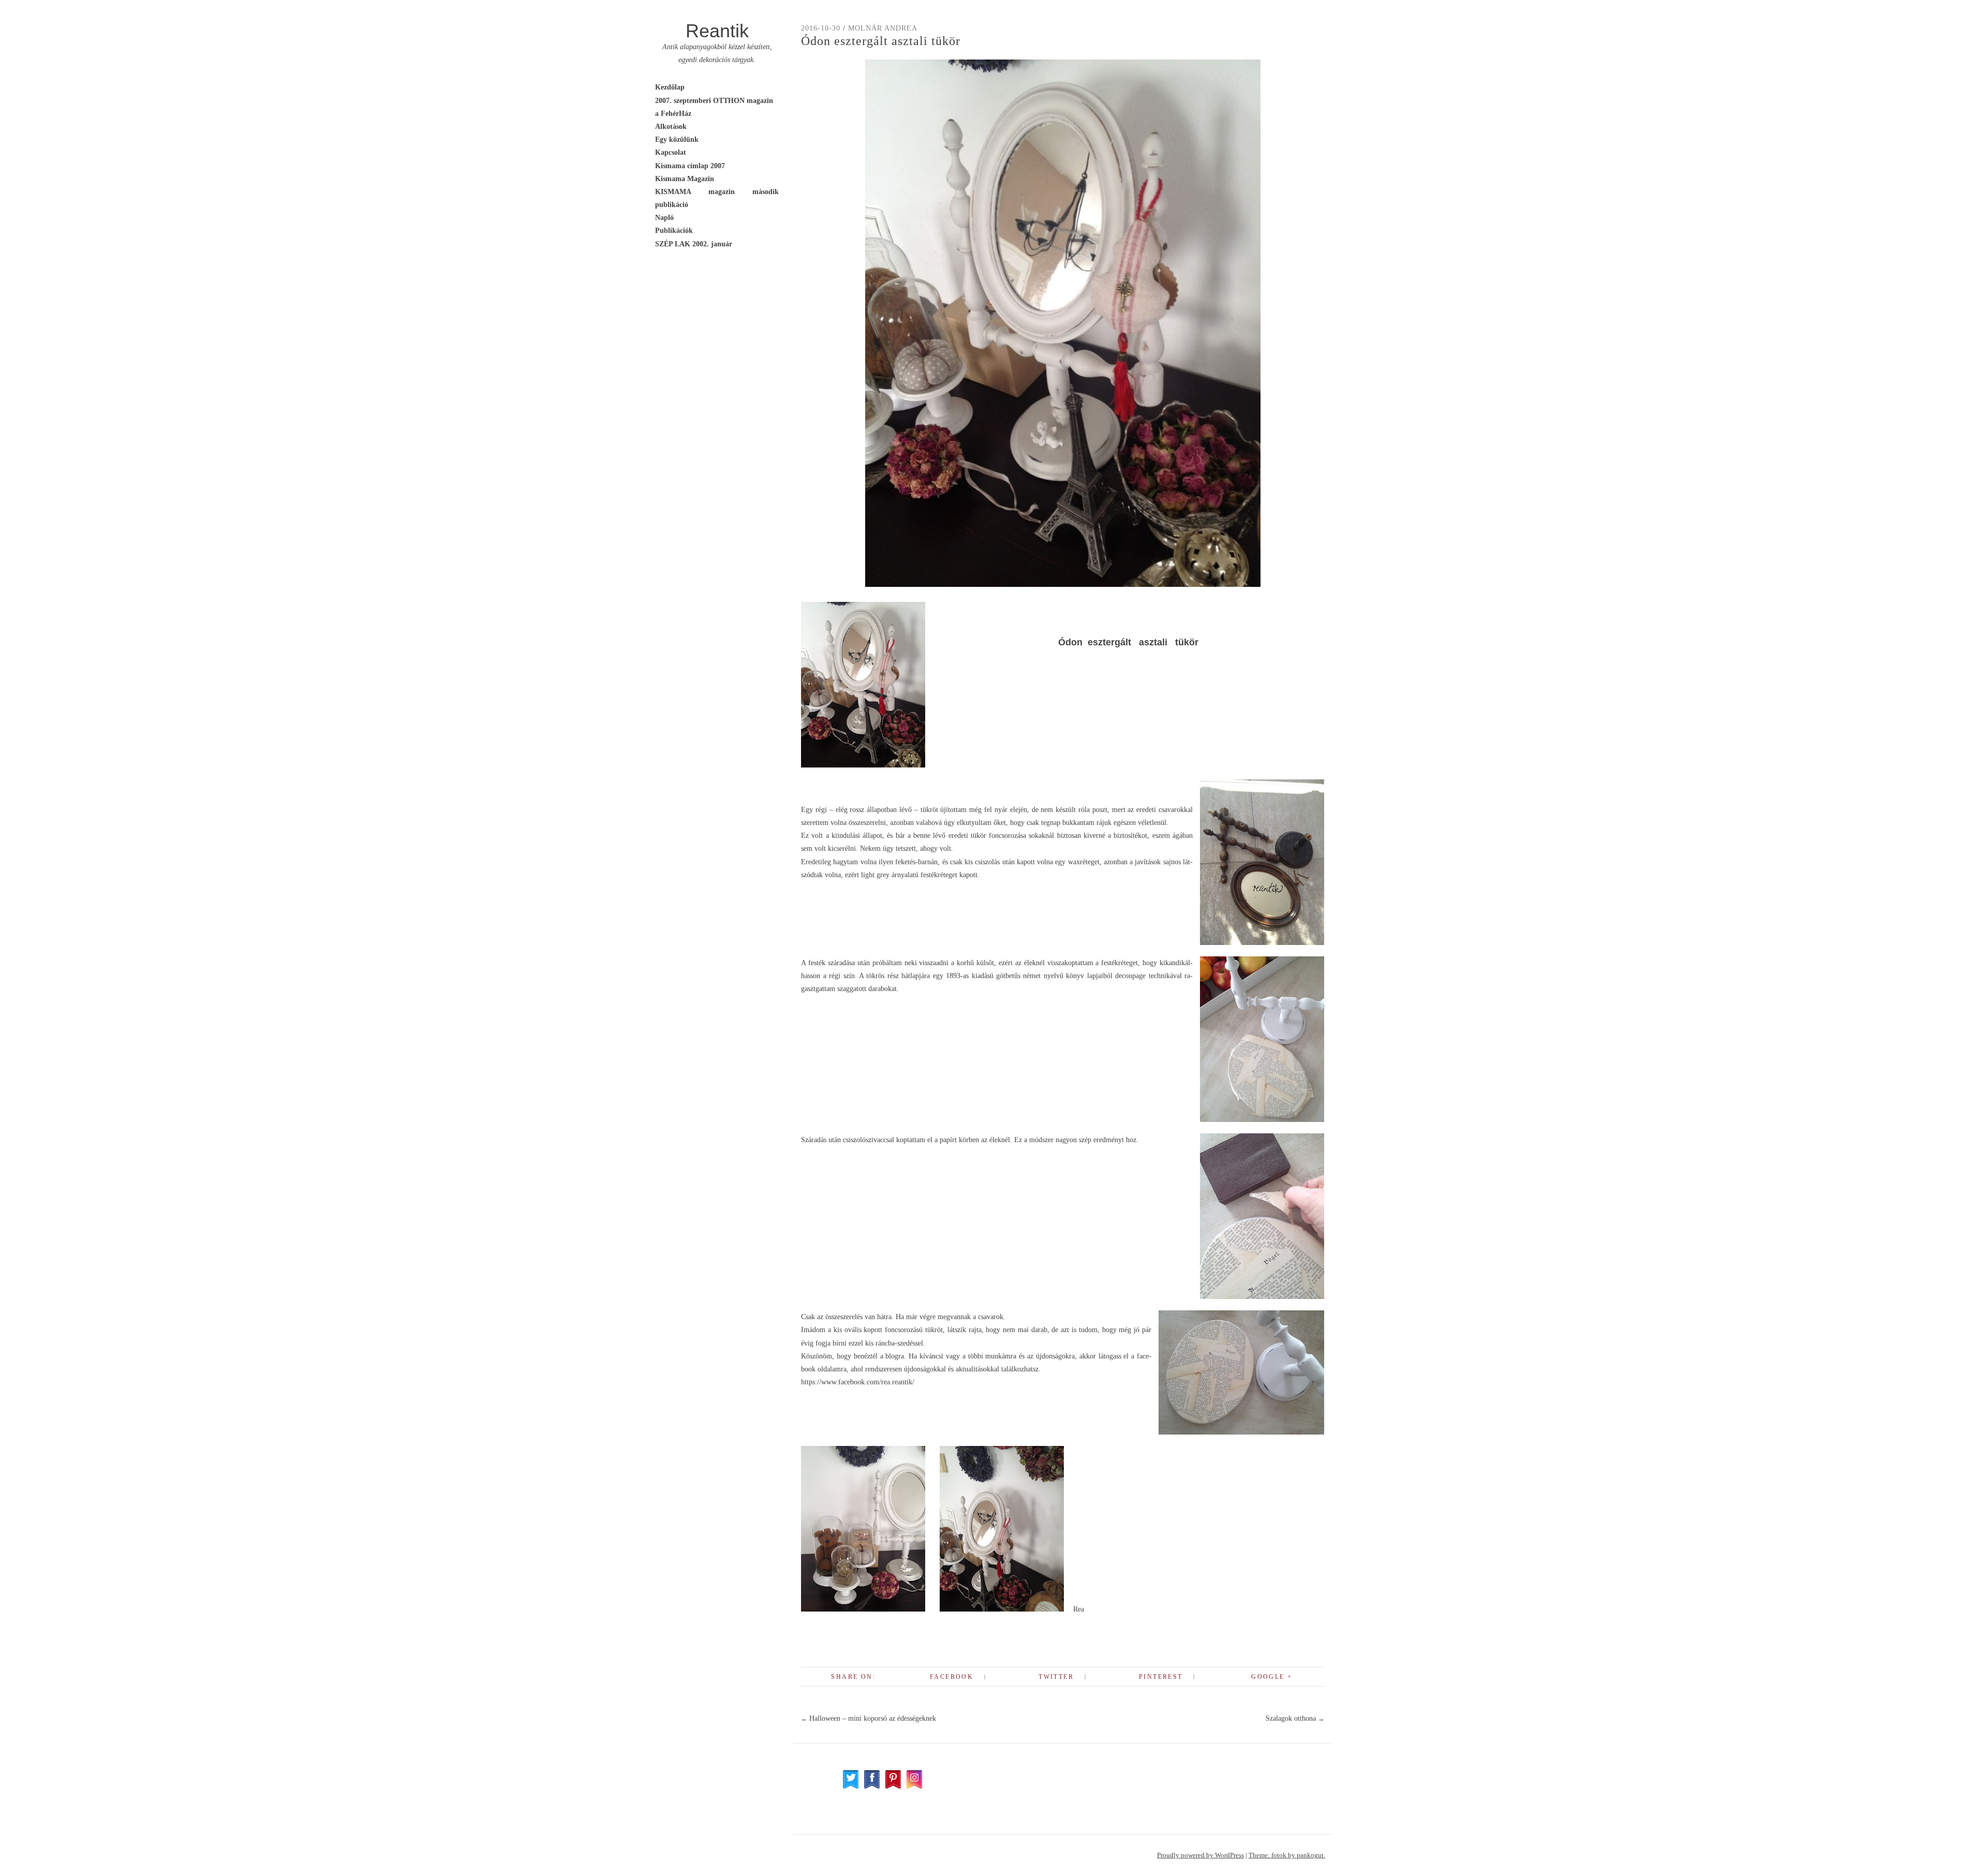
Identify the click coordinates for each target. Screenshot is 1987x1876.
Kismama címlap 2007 (690, 166)
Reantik (717, 31)
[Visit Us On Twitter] (850, 1787)
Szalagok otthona (1295, 1718)
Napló (664, 218)
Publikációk (674, 231)
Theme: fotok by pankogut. (1287, 1855)
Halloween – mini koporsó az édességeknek (869, 1718)
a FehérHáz (673, 114)
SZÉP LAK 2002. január (694, 244)
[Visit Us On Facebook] (872, 1787)
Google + (1272, 1677)
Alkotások (671, 127)
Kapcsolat (671, 152)
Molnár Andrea (883, 28)
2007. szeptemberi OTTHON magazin (714, 101)
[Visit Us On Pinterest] (893, 1787)
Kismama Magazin (685, 179)
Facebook (952, 1677)
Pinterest (1161, 1677)
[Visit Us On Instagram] (914, 1787)
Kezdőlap (670, 87)
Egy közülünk (677, 139)
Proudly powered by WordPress (1200, 1855)
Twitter (1056, 1677)
